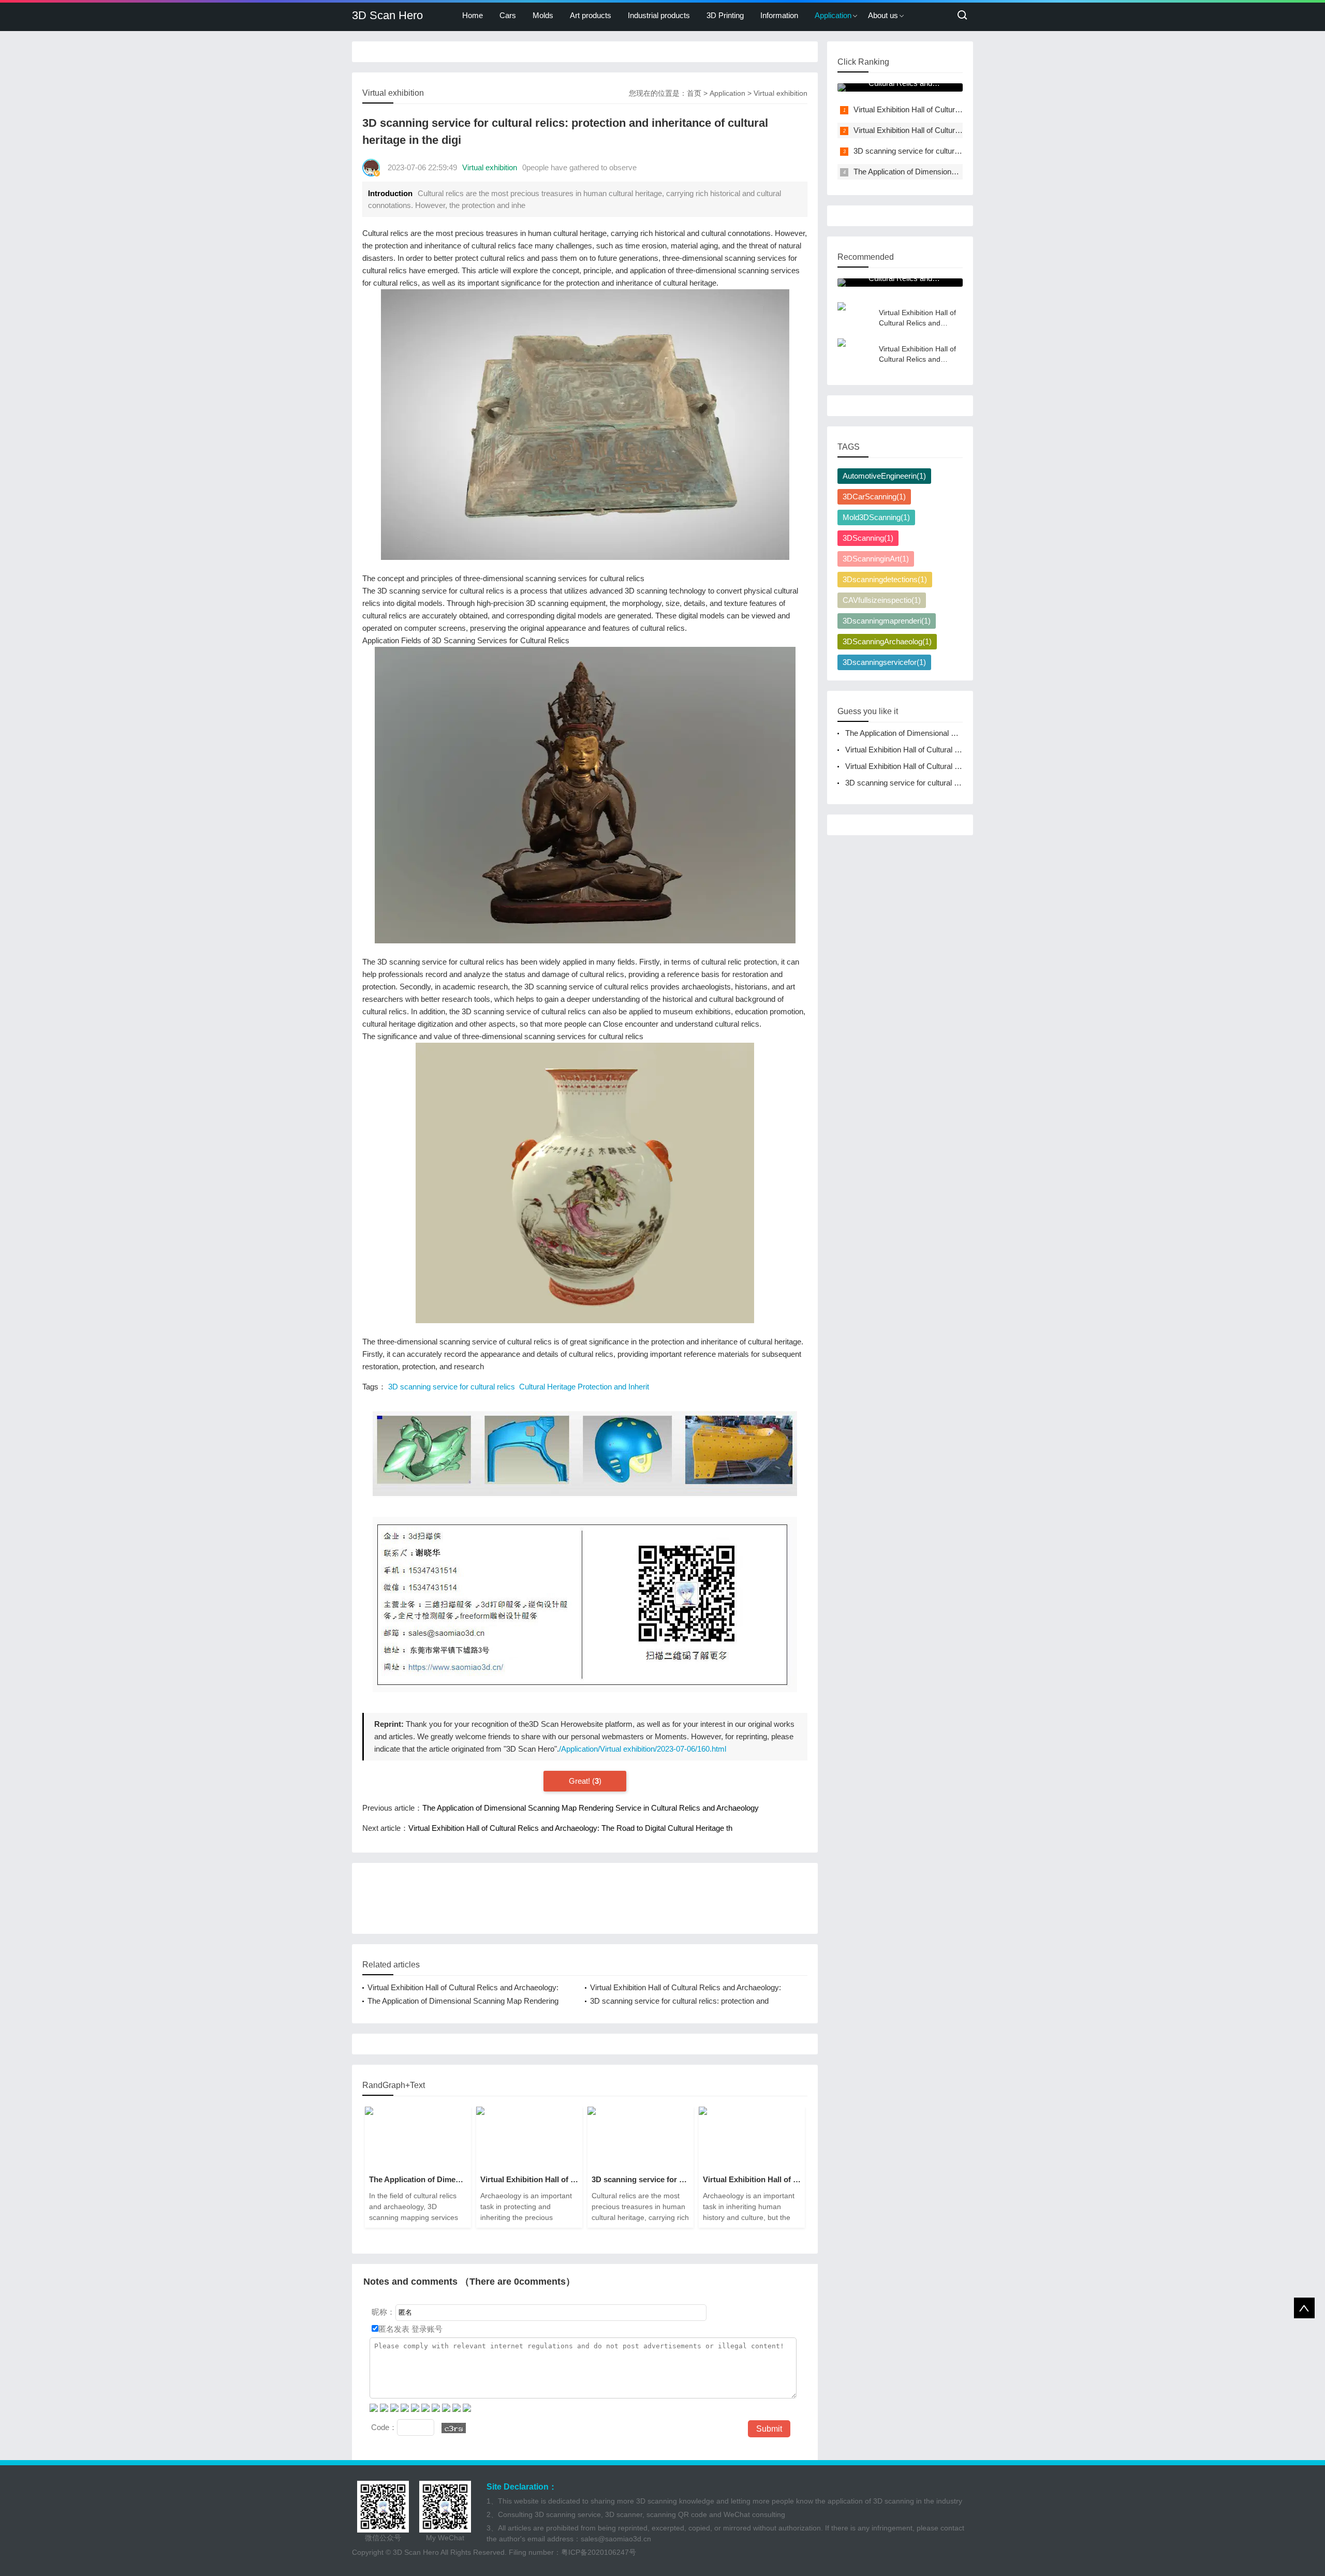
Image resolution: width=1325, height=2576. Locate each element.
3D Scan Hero (387, 15)
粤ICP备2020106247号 (599, 2552)
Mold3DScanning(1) (876, 517)
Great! (580, 1781)
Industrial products (659, 15)
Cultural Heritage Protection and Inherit (584, 1387)
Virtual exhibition (781, 93)
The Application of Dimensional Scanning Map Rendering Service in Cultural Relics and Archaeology (591, 1808)
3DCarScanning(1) (874, 497)
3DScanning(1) (868, 538)
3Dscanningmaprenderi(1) (887, 621)
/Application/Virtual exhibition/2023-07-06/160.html (643, 1749)
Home (473, 15)
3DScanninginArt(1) (876, 559)
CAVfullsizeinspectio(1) (882, 600)
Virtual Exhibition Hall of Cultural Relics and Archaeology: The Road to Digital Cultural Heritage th (570, 1828)
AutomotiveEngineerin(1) (884, 476)
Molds (543, 15)
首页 (694, 93)
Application (833, 15)
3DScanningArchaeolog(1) (887, 641)
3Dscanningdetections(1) (885, 579)
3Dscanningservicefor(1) (884, 662)
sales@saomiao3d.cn (616, 2539)
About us (883, 15)
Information (779, 15)
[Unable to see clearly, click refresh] (454, 2428)
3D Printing (725, 15)
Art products (591, 15)
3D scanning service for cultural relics (452, 1387)
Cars (508, 15)
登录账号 (426, 2329)
